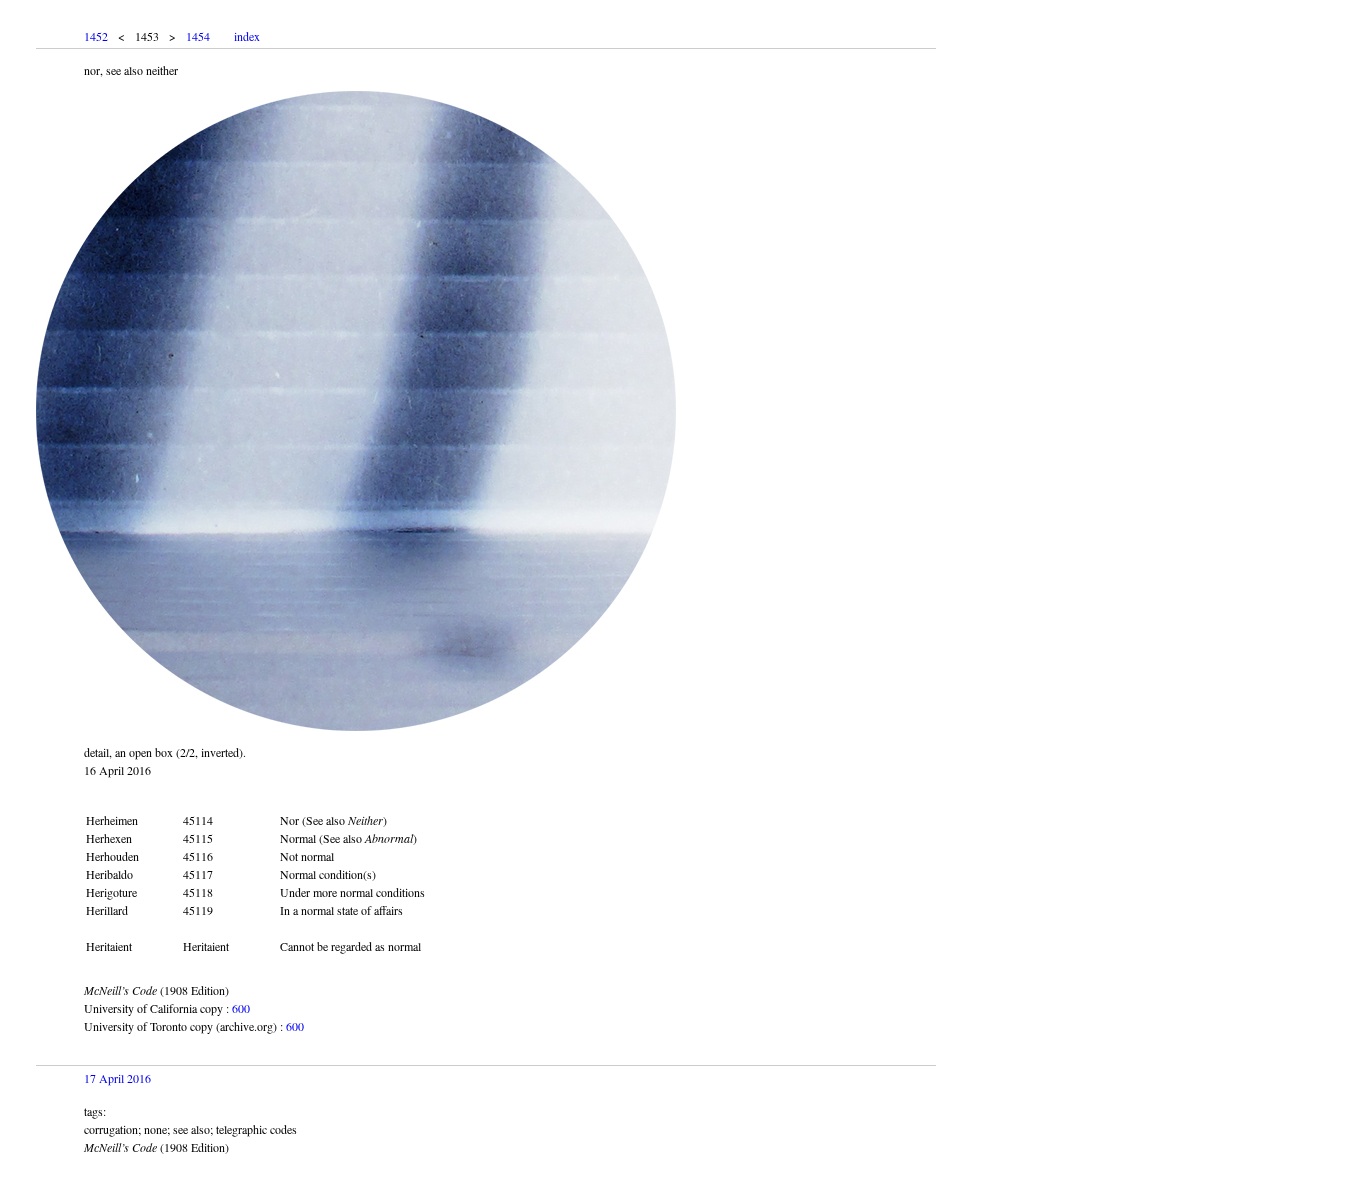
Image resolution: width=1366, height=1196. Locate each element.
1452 (96, 36)
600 (241, 1008)
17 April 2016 (117, 1078)
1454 (198, 36)
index (247, 36)
